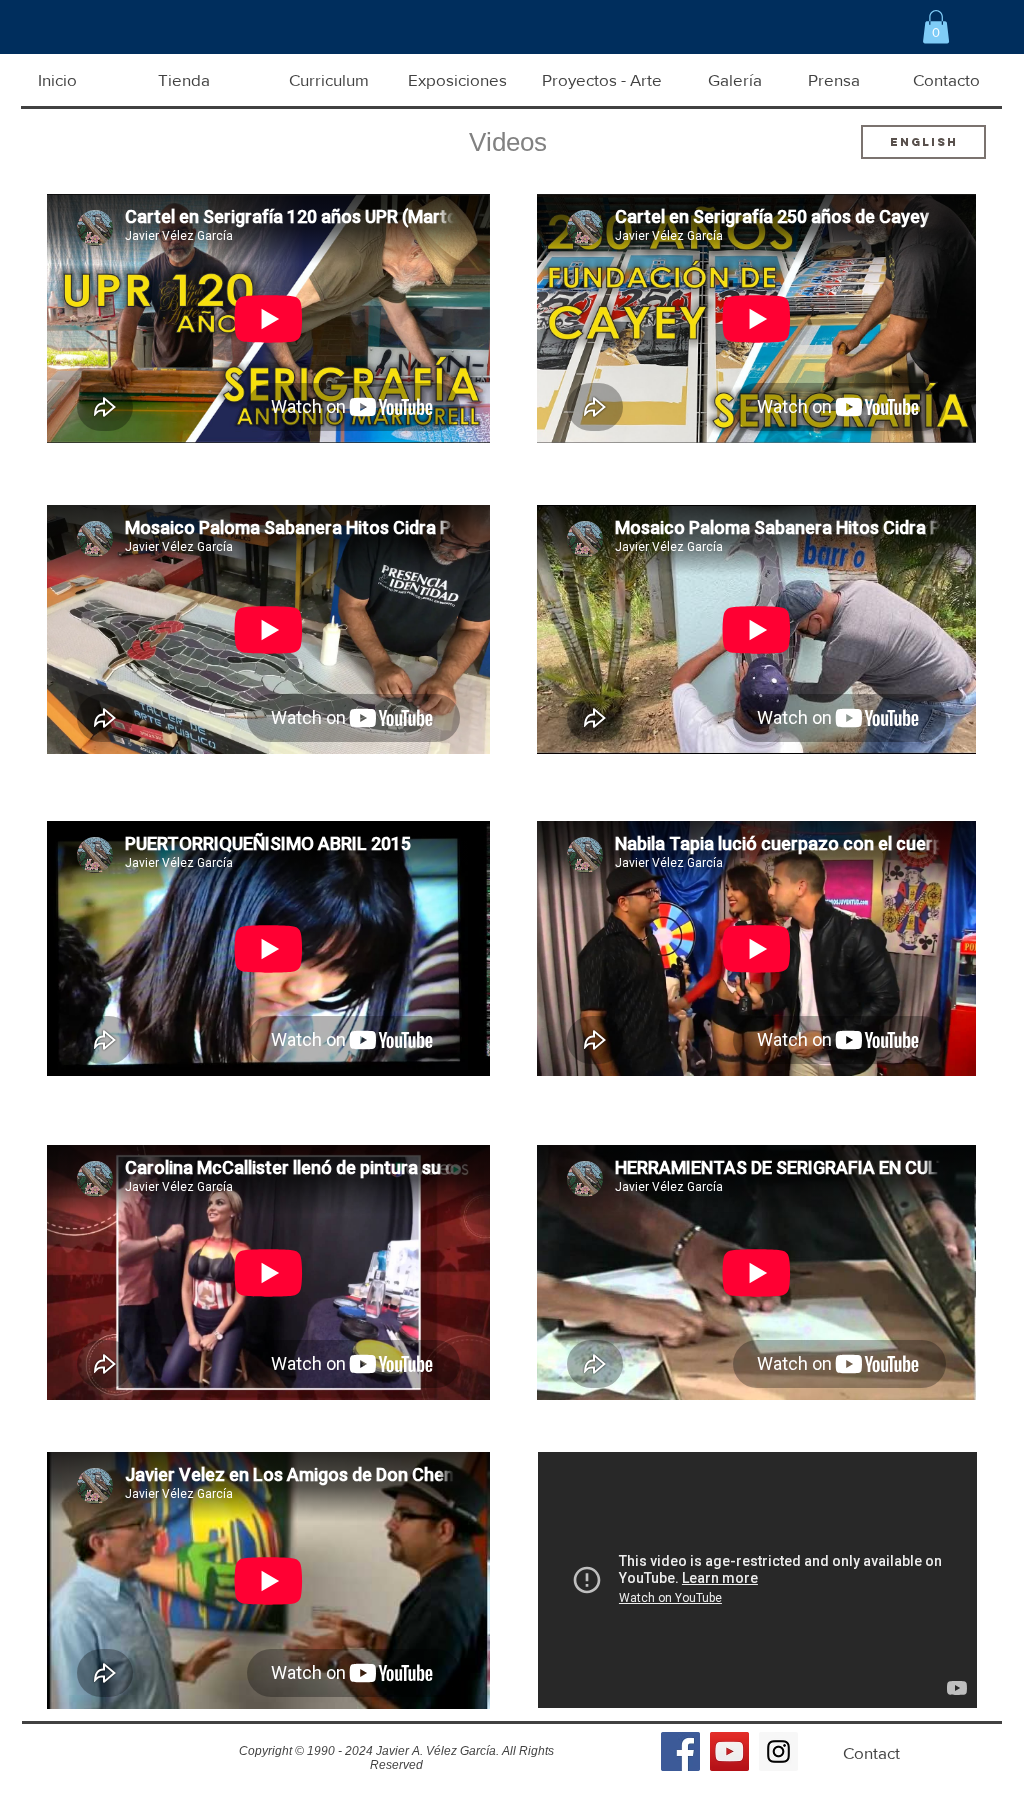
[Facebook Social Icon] (680, 1751)
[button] (936, 26)
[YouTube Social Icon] (729, 1751)
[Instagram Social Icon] (778, 1751)
